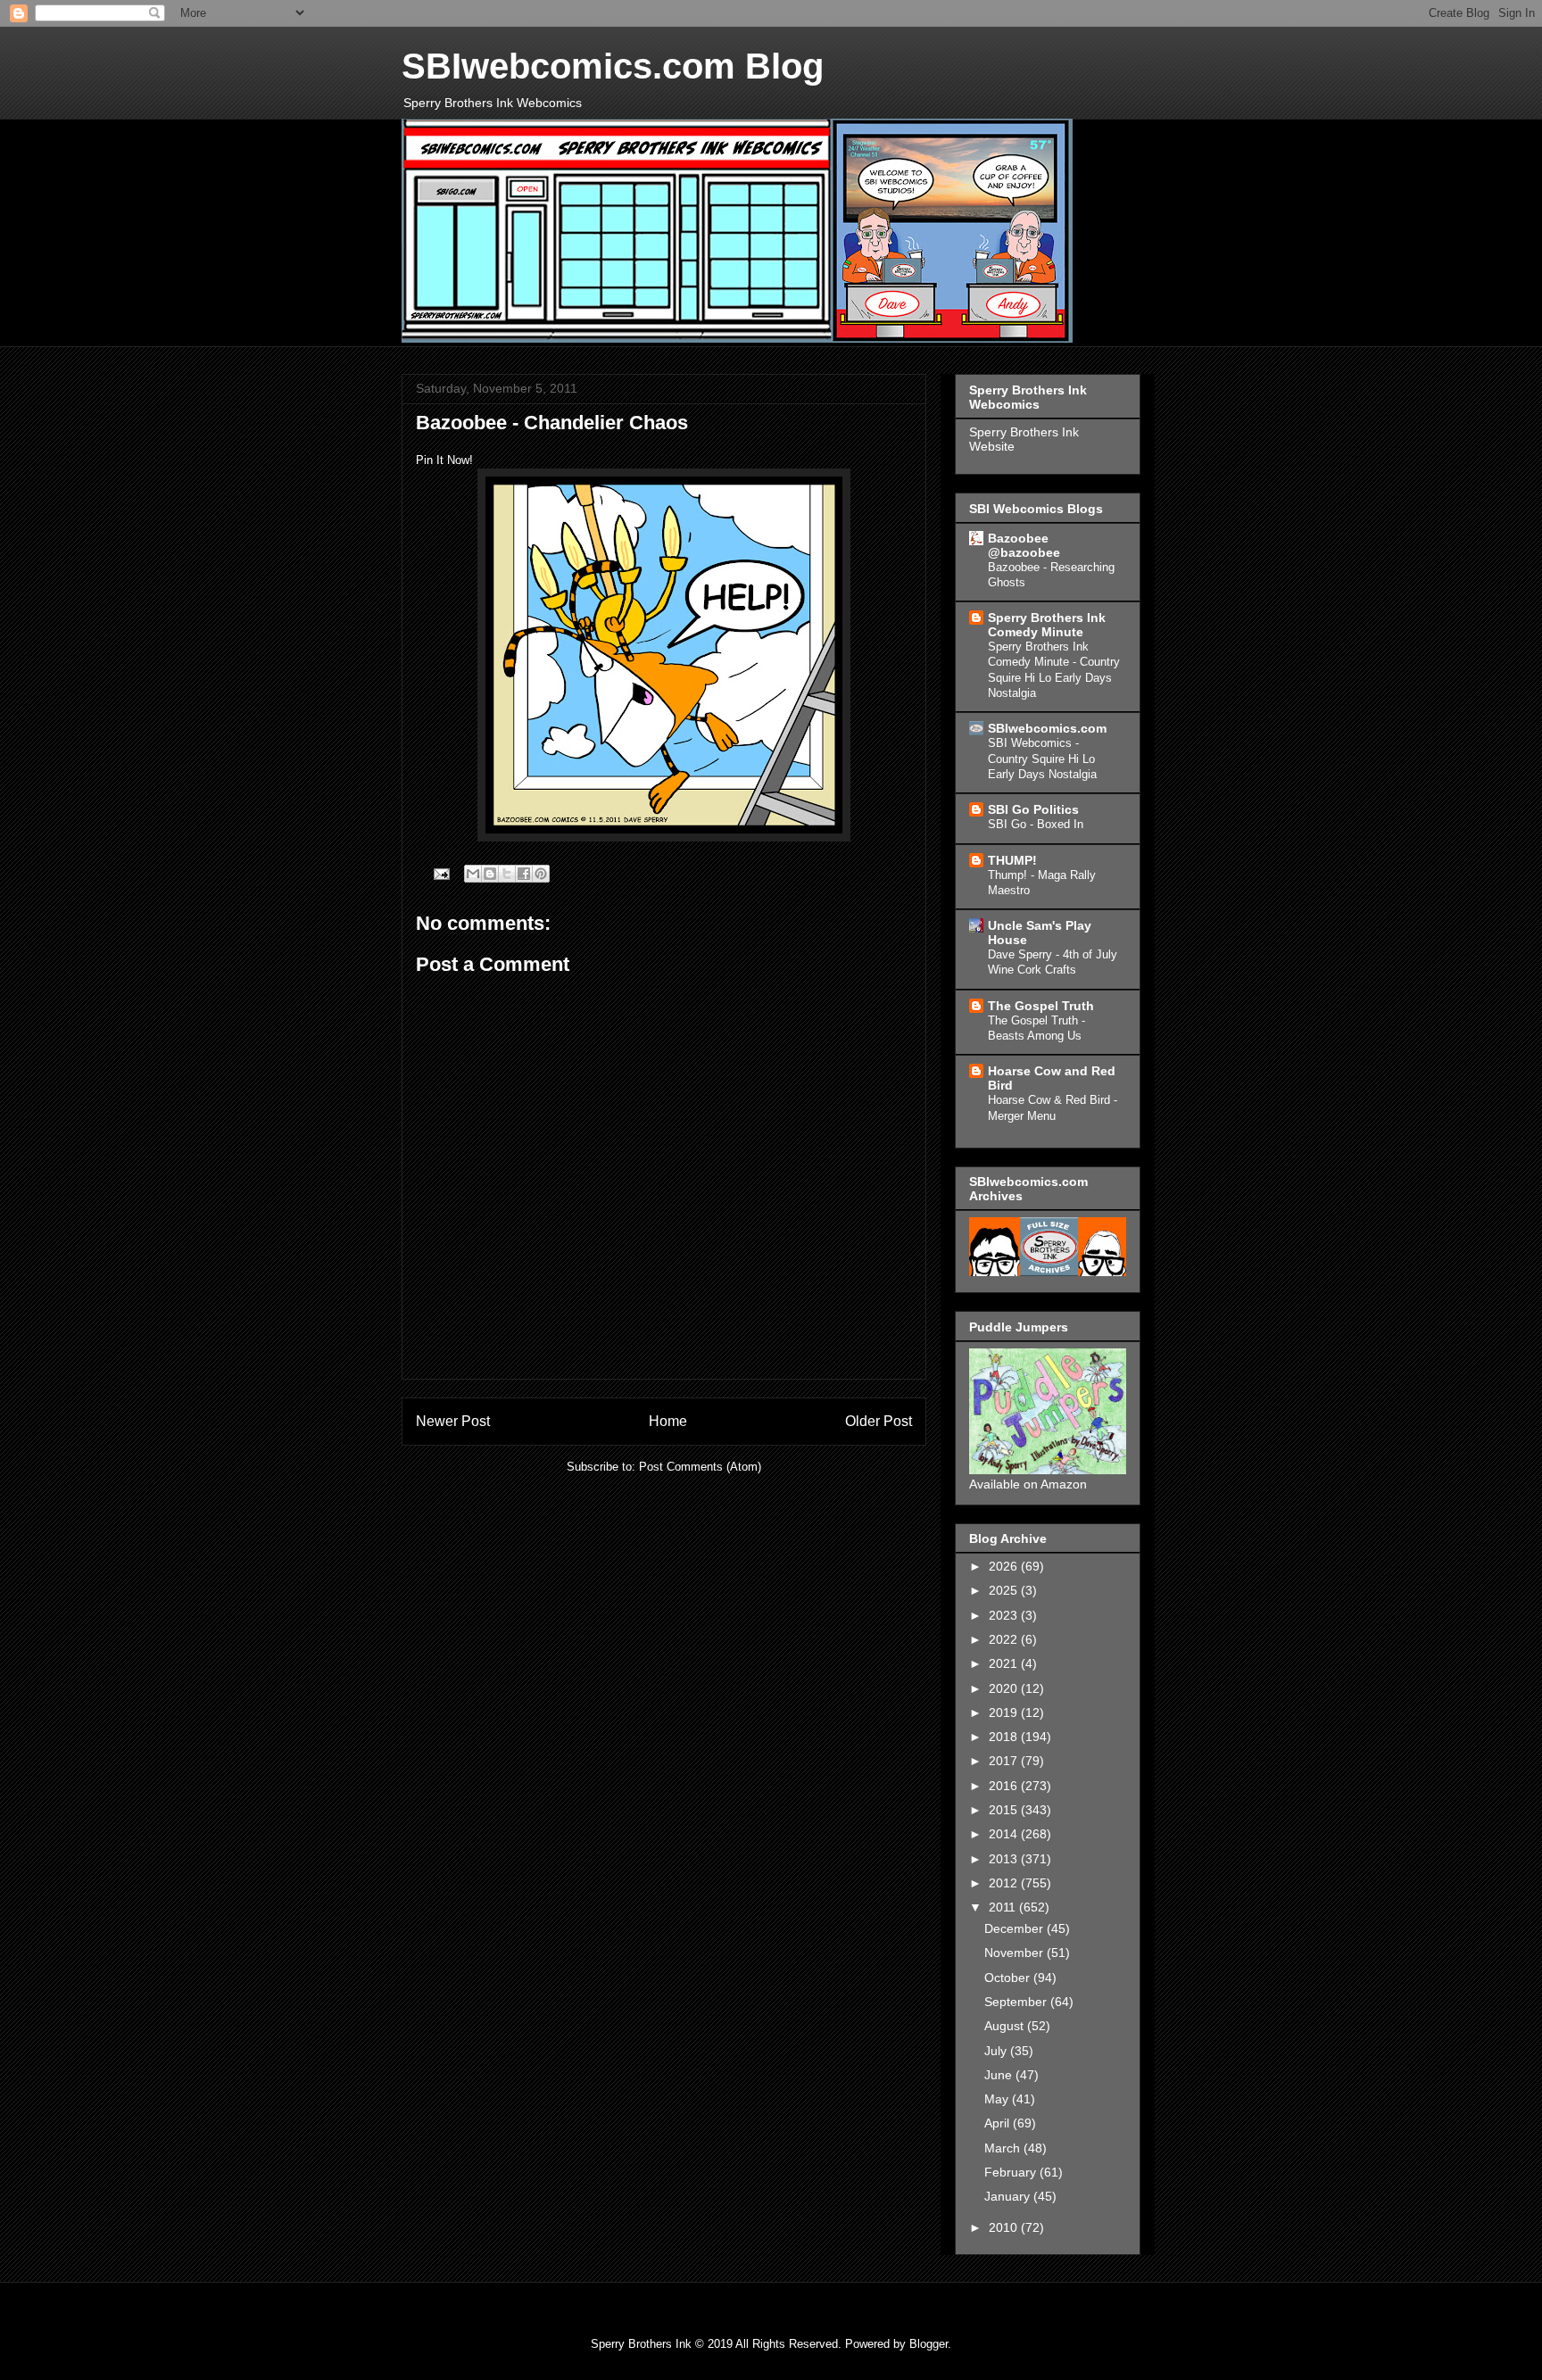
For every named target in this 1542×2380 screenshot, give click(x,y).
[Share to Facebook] (524, 874)
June (1000, 2075)
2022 (1005, 1639)
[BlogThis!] (490, 874)
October (1009, 1978)
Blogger (929, 2344)
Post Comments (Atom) (700, 1467)
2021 (1005, 1663)
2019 (1005, 1712)
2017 (1005, 1761)
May (998, 2099)
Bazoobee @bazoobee (1024, 545)
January (1009, 2196)
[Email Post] (440, 873)
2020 (1005, 1688)
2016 (1005, 1786)
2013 (1005, 1859)
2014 (1005, 1834)
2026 (1005, 1566)
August (1006, 2026)
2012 (1005, 1883)
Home (668, 1421)
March (1004, 2148)
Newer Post (453, 1421)
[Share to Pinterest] (541, 874)
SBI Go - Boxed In (1036, 824)
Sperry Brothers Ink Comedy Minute (1047, 625)
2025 (1005, 1590)
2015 (1005, 1810)
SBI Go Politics (1033, 809)
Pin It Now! (444, 460)
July (997, 2051)
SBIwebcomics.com (1047, 728)
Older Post (879, 1421)
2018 (1005, 1737)
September (1017, 2002)
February (1012, 2172)
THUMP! (1012, 860)
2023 (1005, 1615)
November (1016, 1953)
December (1016, 1928)
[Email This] (473, 874)
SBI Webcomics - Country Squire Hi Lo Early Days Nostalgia (1042, 759)
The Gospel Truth (1041, 1006)
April (999, 2123)
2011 (1004, 1907)
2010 (1005, 2227)
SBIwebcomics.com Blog (613, 66)
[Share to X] (507, 874)
